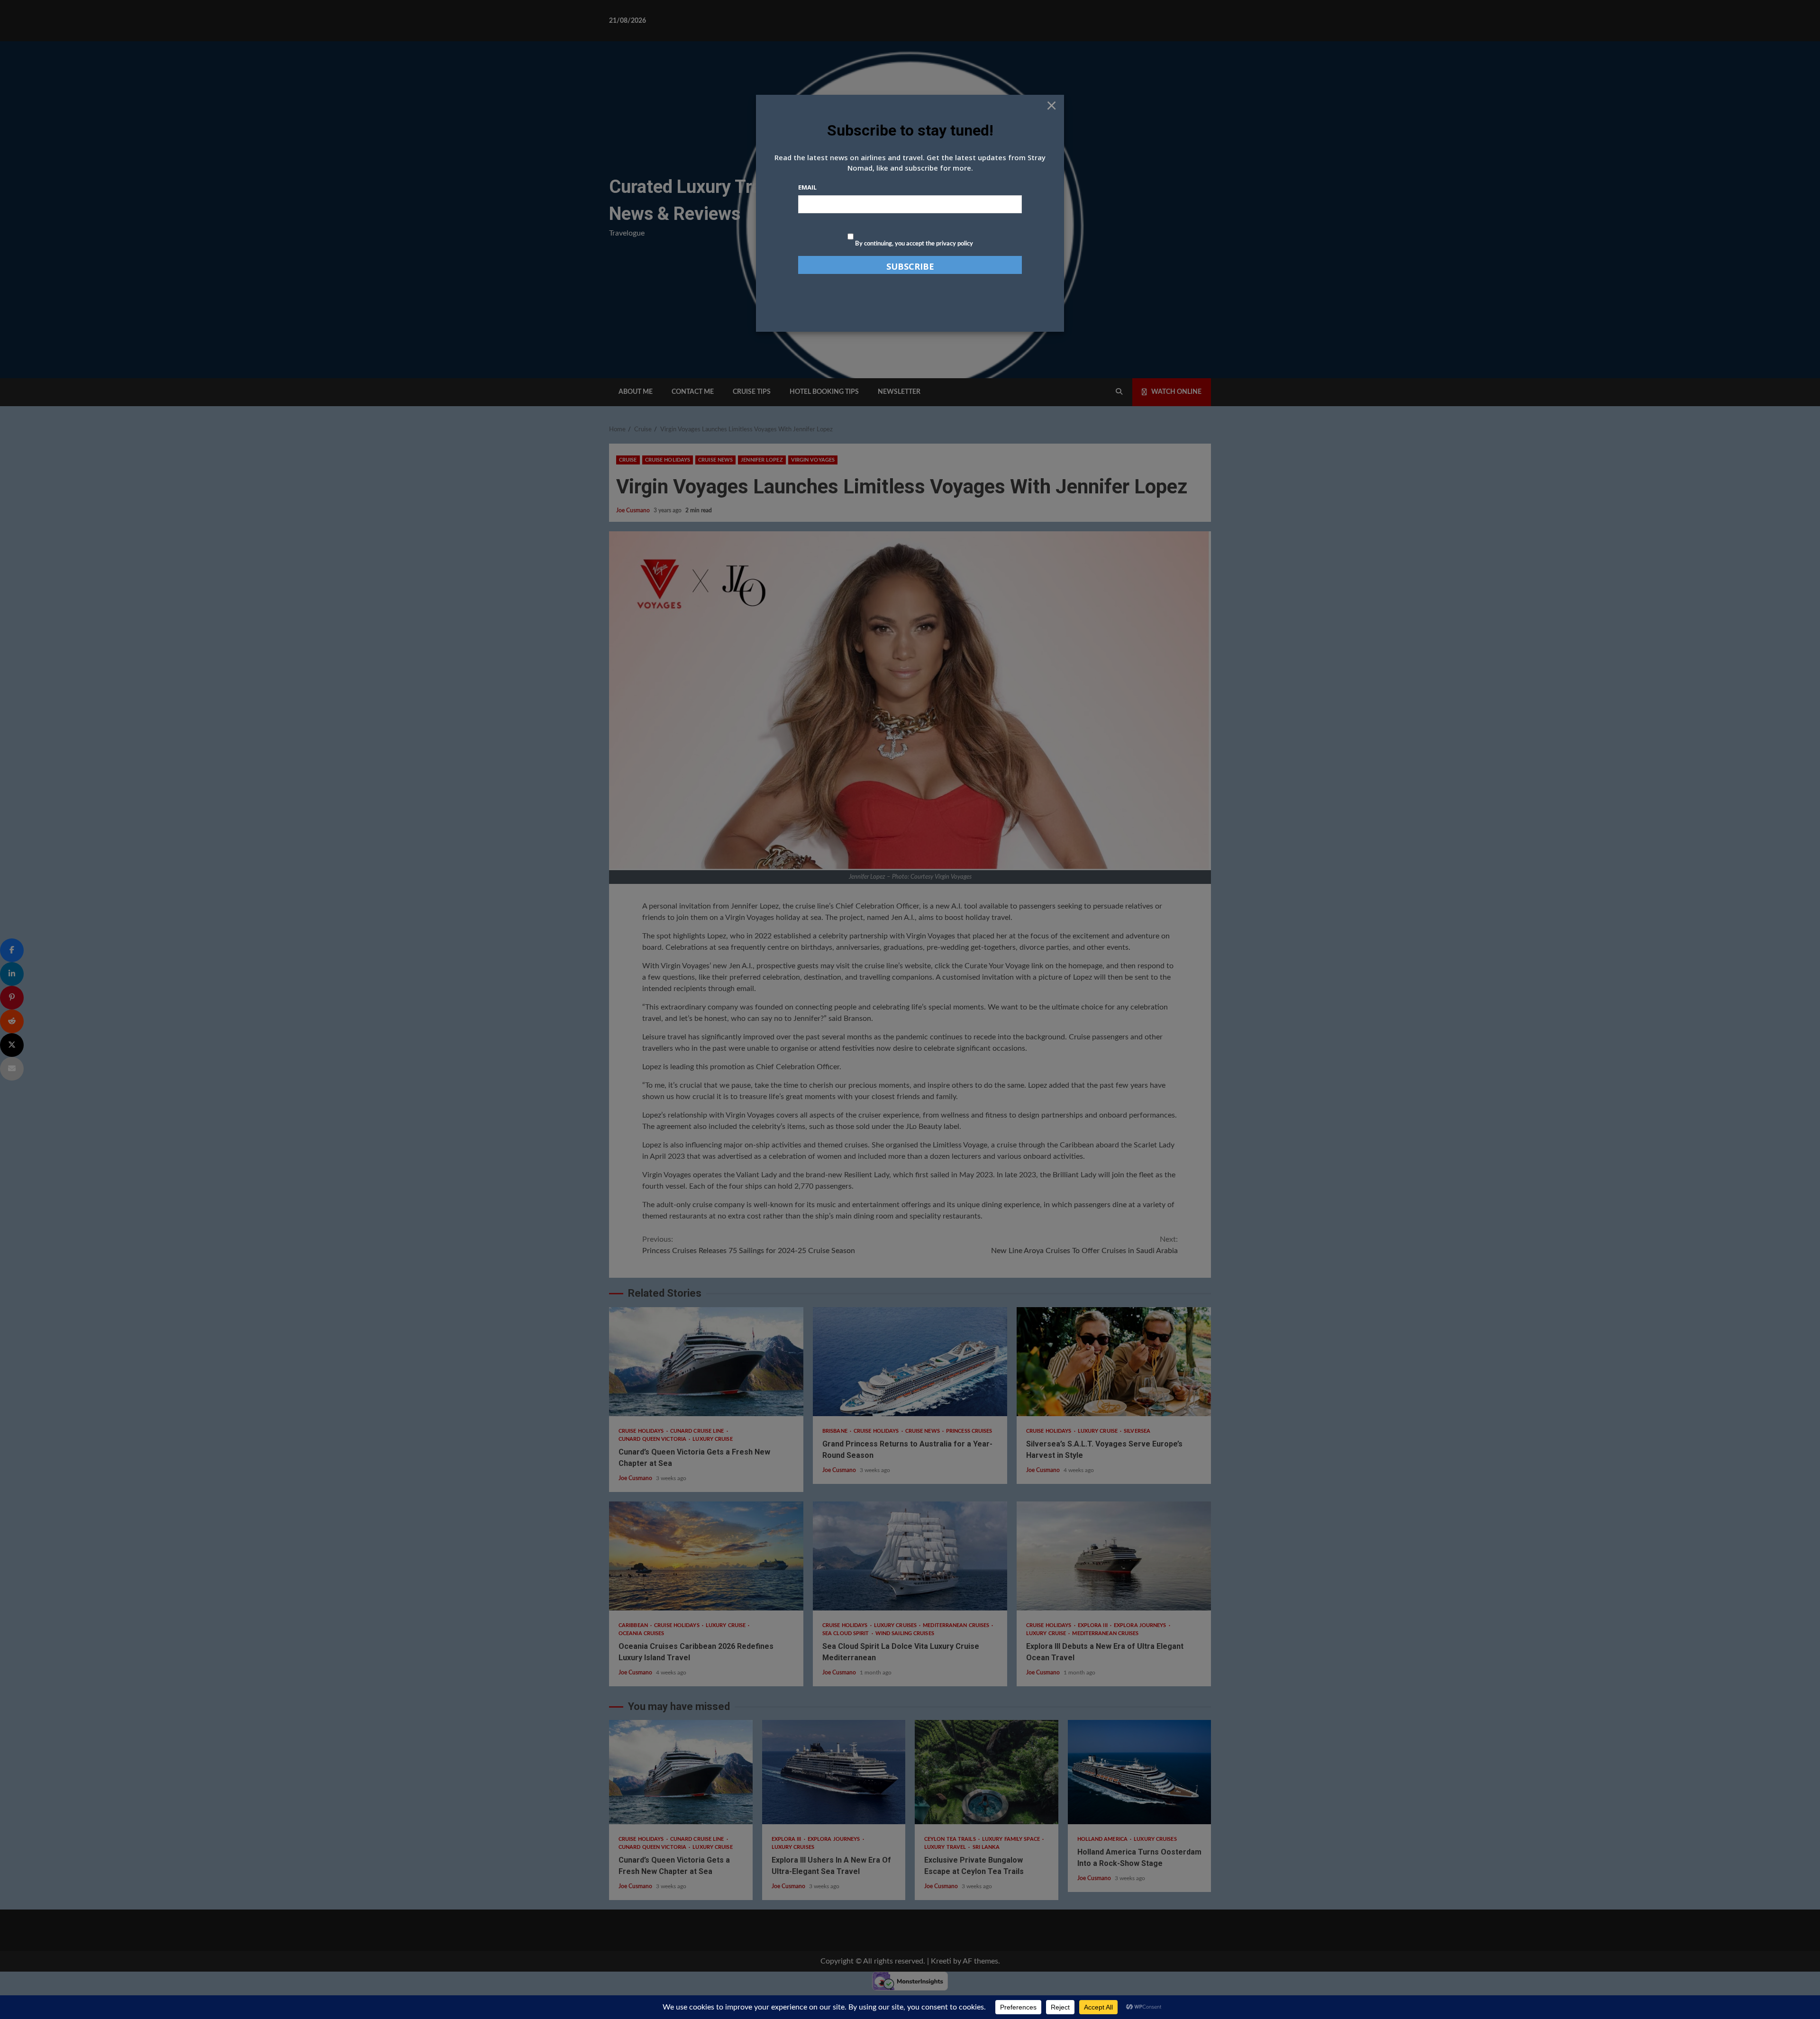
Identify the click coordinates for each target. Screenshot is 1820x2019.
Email (807, 187)
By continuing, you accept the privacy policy (913, 244)
